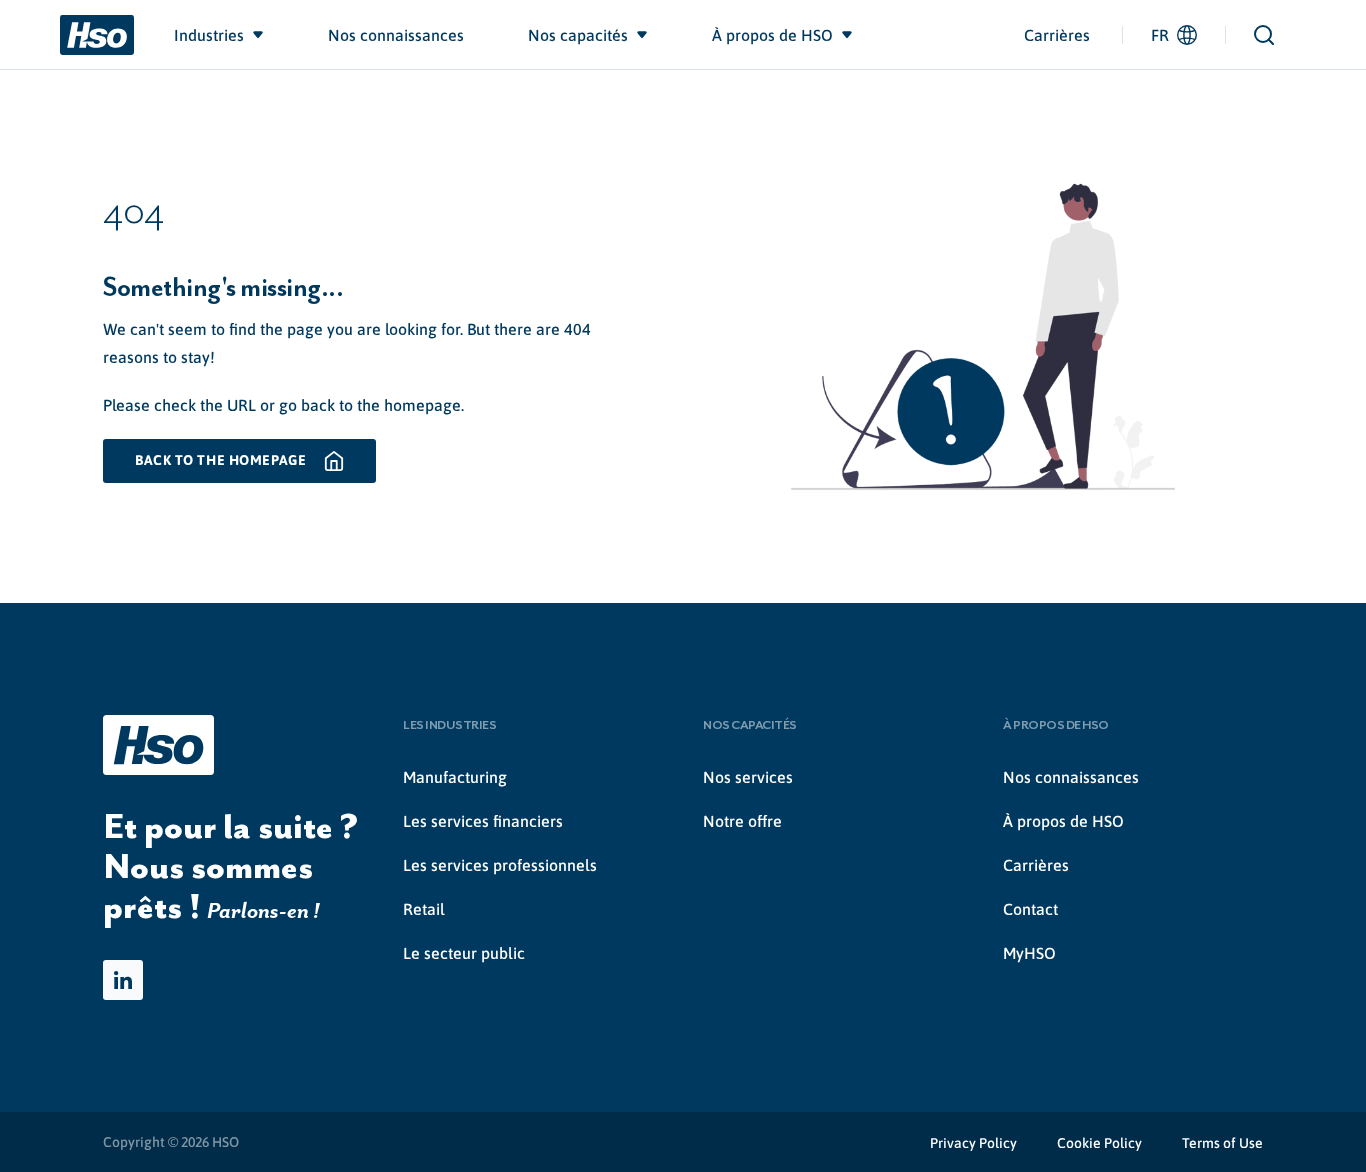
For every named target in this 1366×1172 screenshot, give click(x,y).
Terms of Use (1222, 1143)
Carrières (1057, 35)
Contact (1030, 909)
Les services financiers (483, 821)
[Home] (97, 35)
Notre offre (742, 821)
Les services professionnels (500, 865)
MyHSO (1029, 953)
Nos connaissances (1071, 777)
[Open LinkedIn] (123, 980)
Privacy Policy (973, 1143)
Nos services (748, 777)
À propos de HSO (1063, 821)
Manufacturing (455, 777)
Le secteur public (464, 953)
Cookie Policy (1099, 1143)
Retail (424, 909)
